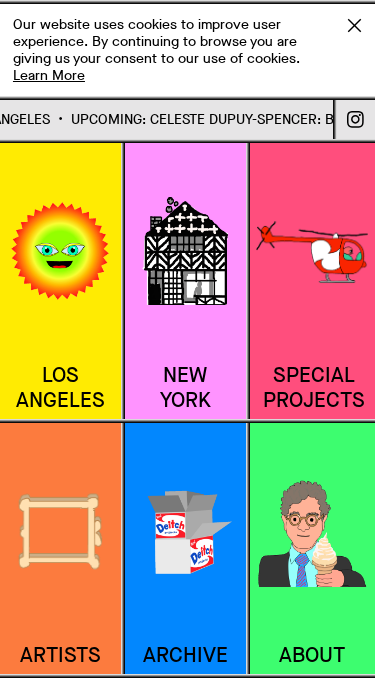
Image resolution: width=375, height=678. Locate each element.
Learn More (49, 75)
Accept (354, 25)
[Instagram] (356, 119)
